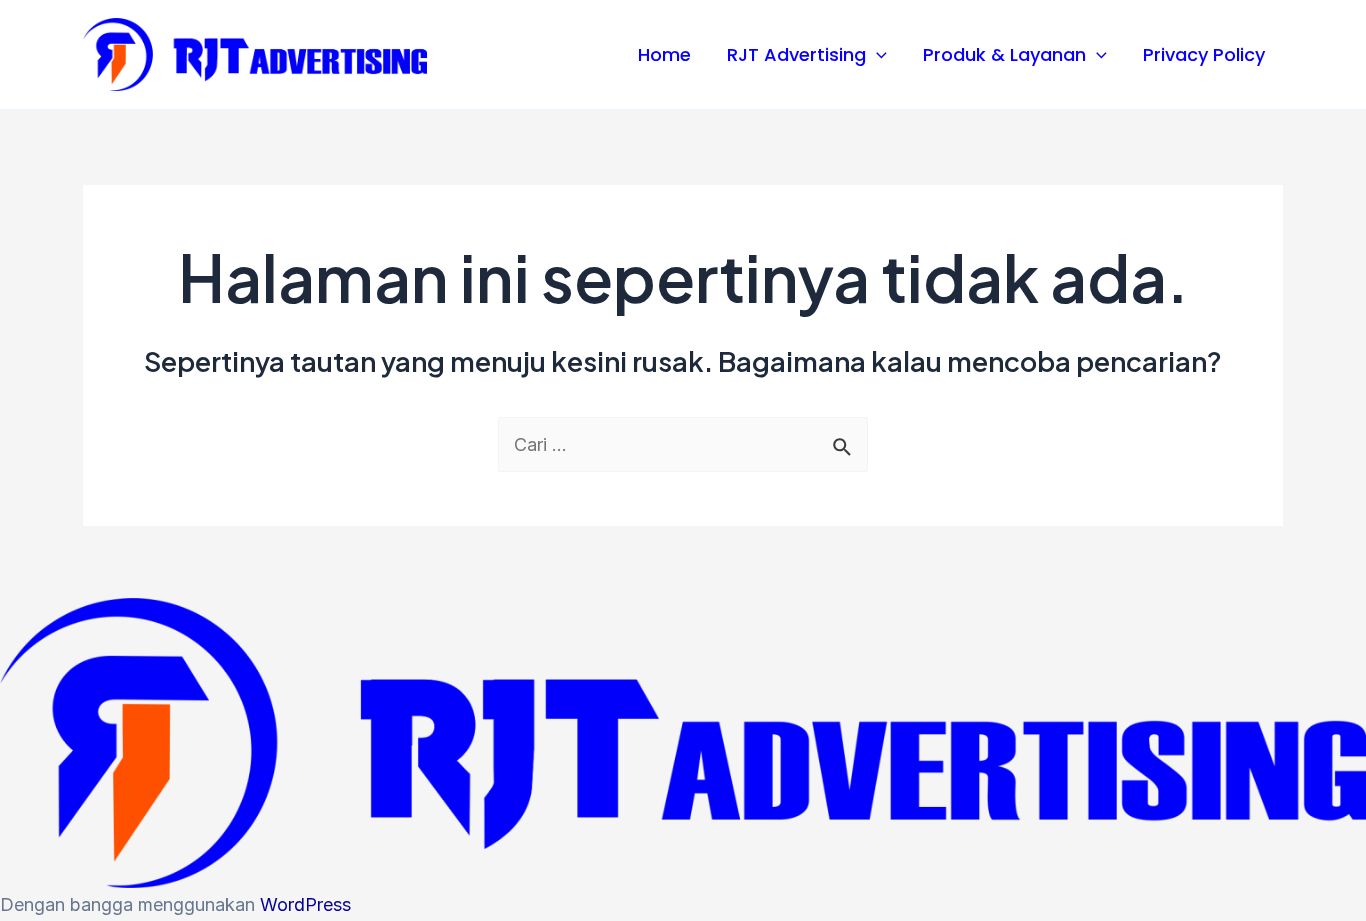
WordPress (305, 904)
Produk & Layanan (1004, 54)
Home (664, 54)
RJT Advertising (796, 54)
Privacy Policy (1204, 54)
